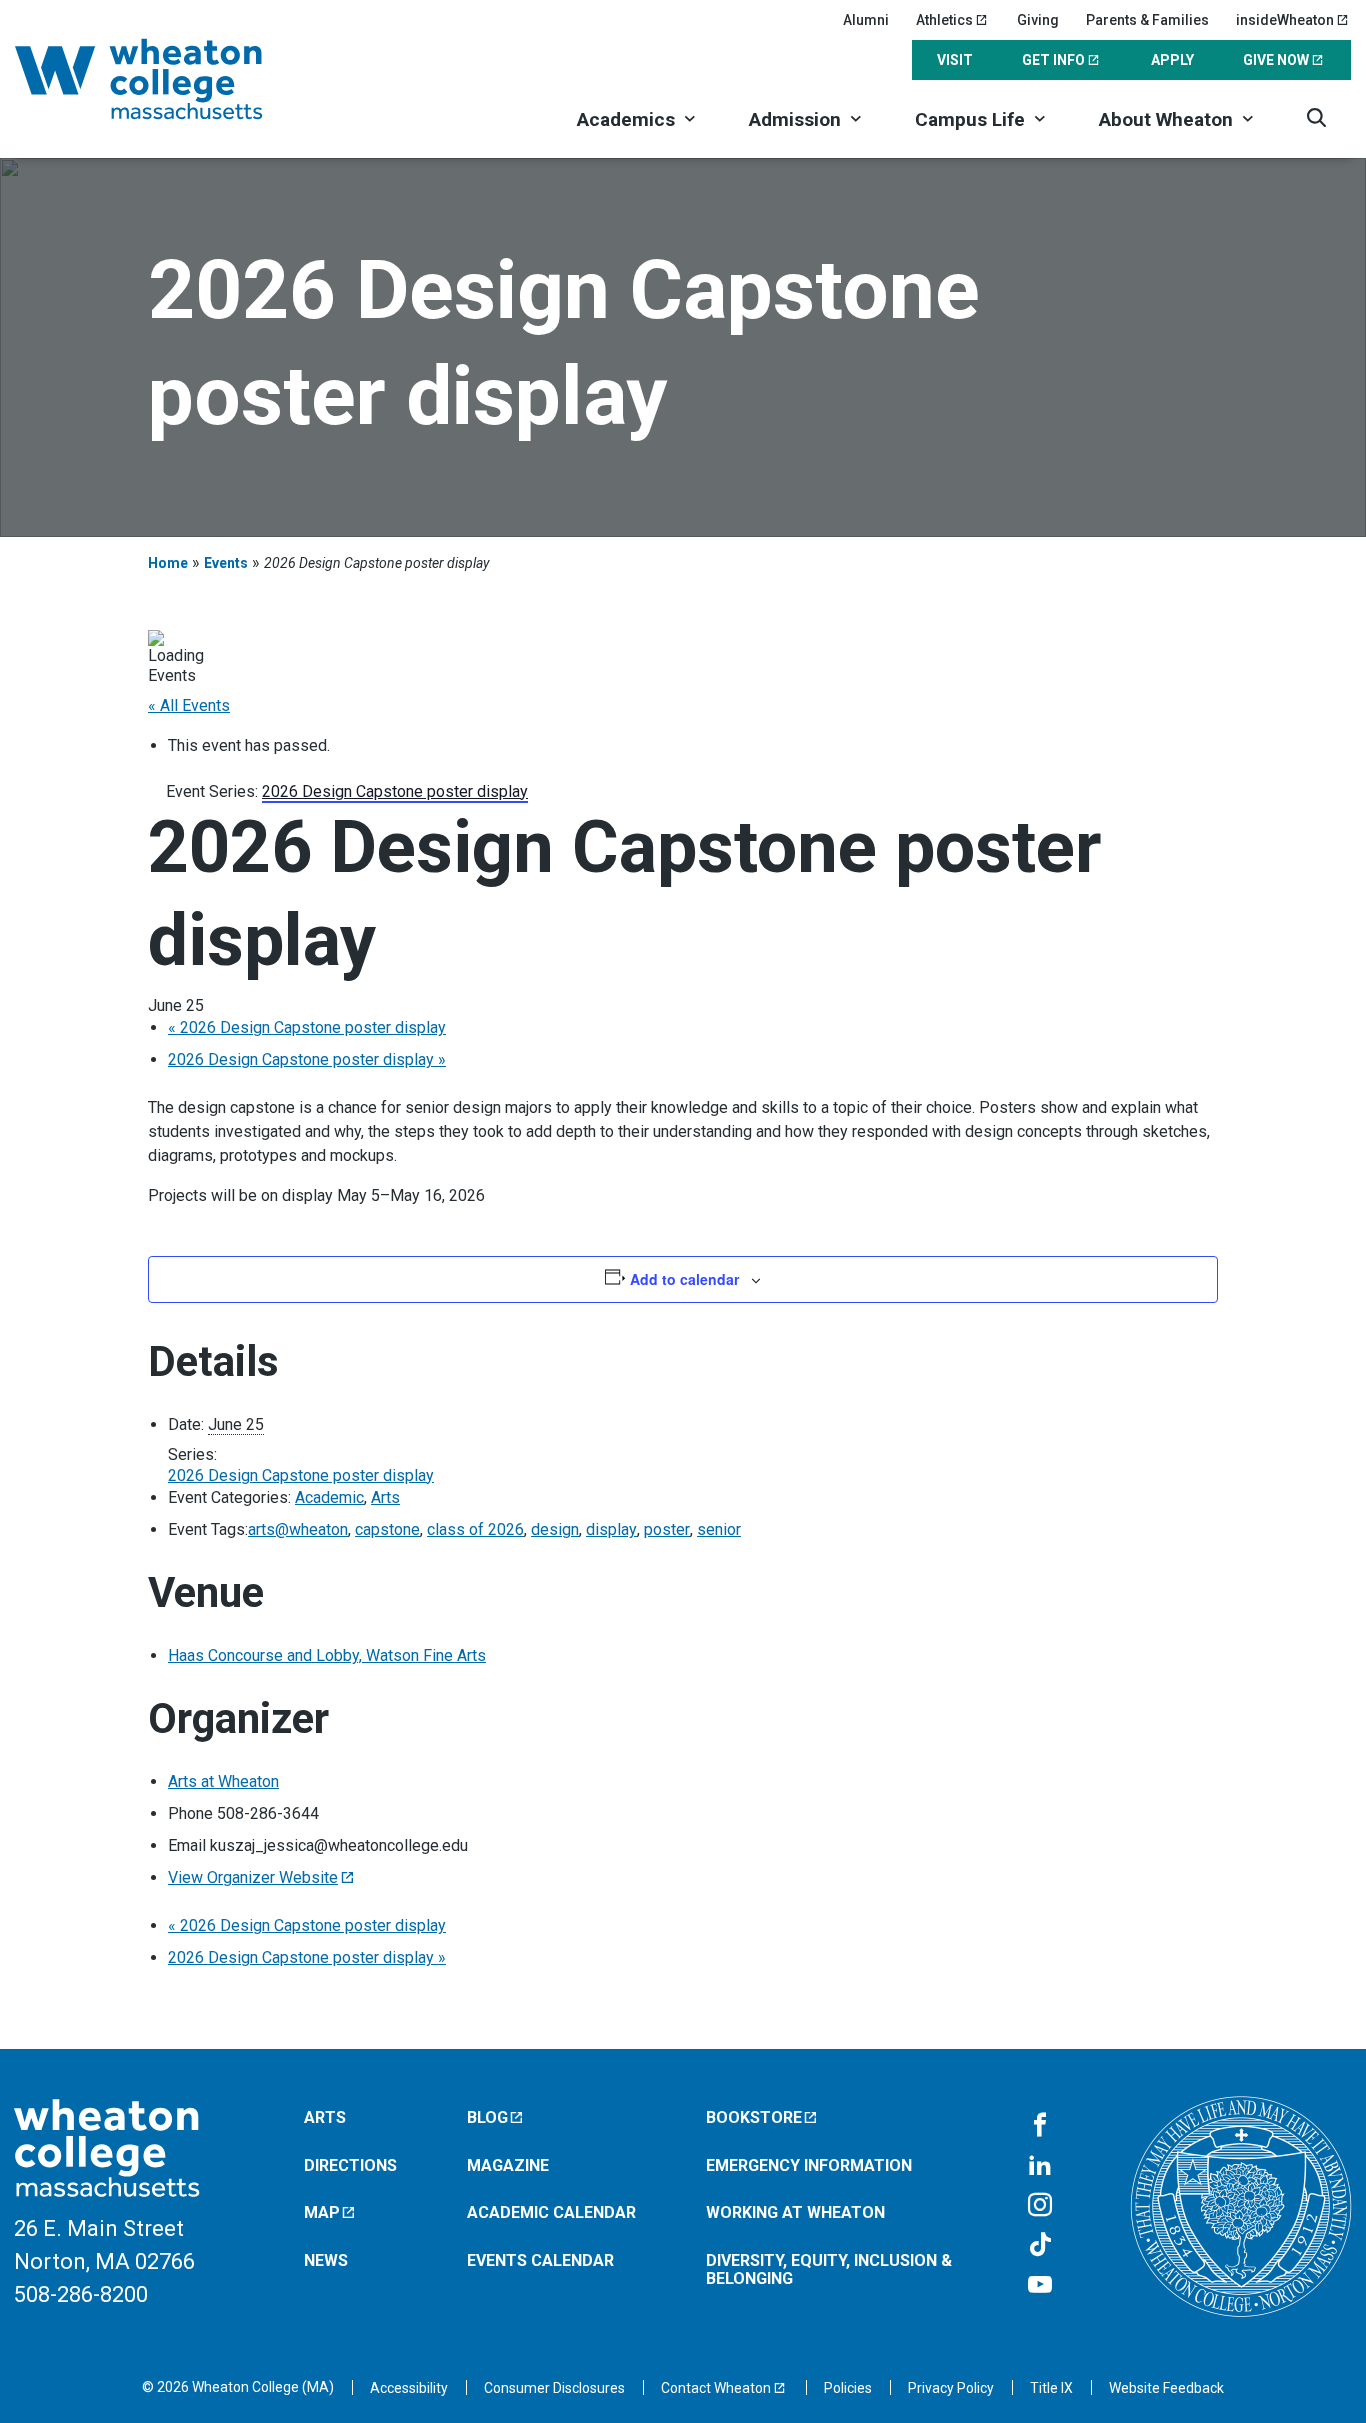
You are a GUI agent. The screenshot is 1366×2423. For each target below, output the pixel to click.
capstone (387, 1529)
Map (322, 2212)
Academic (329, 1497)
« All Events (189, 705)
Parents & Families (1147, 20)
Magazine (508, 2165)
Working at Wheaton (795, 2212)
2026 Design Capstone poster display (307, 1027)
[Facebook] (1040, 2126)
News (326, 2260)
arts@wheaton (298, 1529)
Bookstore (754, 2117)
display (611, 1529)
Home (168, 563)
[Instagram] (1040, 2206)
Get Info (1053, 60)
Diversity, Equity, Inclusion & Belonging (829, 2269)
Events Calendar (540, 2260)
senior (719, 1529)
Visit (955, 60)
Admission (795, 119)
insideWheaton (1285, 20)
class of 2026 (475, 1529)
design (555, 1529)
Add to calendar (684, 1279)
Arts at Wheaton (223, 1781)
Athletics (944, 20)
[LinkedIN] (1040, 2166)
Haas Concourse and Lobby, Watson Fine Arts (327, 1655)
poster (667, 1529)
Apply (1172, 60)
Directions (350, 2165)
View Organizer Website (253, 1877)
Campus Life (970, 119)
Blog (487, 2117)
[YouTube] (1040, 2286)
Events (226, 563)
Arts (385, 1497)
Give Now (1276, 60)
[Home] (165, 79)
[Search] (1316, 117)
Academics (626, 119)
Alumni (866, 20)
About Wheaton (1166, 119)
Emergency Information (809, 2165)
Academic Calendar (551, 2212)
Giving (1038, 20)
